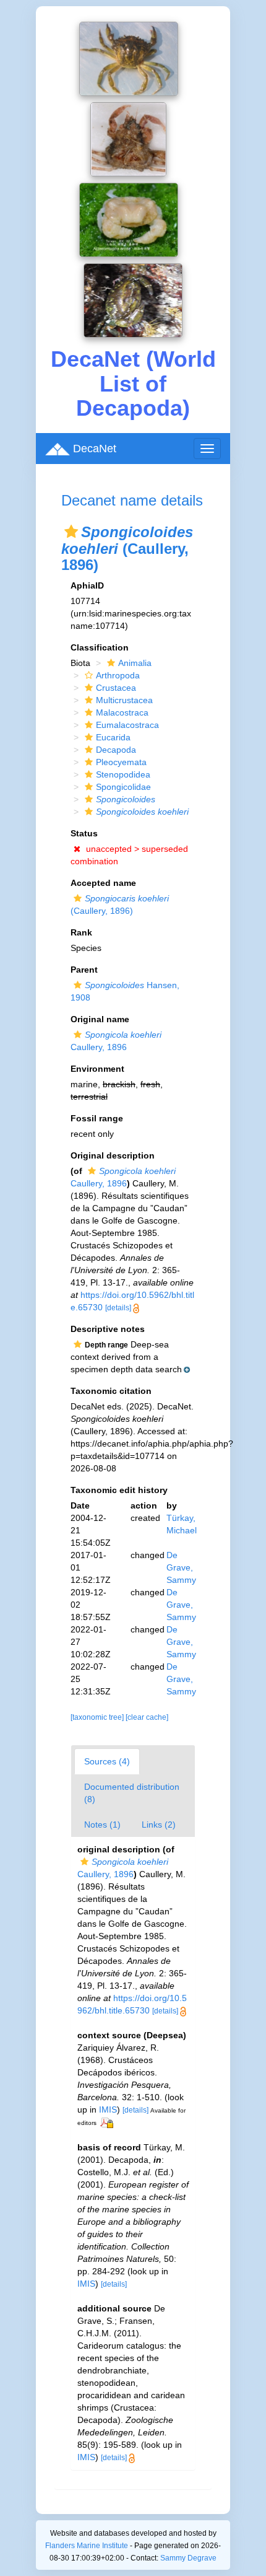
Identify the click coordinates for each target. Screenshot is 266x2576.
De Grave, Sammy (181, 1567)
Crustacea (116, 688)
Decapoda (116, 750)
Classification (100, 647)
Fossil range (97, 1118)
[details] (118, 1308)
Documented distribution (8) (132, 1793)
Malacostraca (122, 712)
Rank (81, 932)
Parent (84, 970)
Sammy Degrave (188, 2558)
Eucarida (113, 737)
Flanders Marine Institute (87, 2546)
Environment (97, 1069)
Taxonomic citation (111, 1391)
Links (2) (159, 1825)
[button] (71, 532)
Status (84, 833)
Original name (100, 1019)
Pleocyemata (121, 762)
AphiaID (87, 585)
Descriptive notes (108, 1329)
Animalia (135, 663)
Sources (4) (107, 1761)
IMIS (108, 2109)
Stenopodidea (123, 774)
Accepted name (103, 883)
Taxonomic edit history (119, 1490)
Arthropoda (118, 675)
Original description (113, 1155)
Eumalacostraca (127, 725)
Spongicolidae (123, 787)
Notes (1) (102, 1825)
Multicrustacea (124, 700)
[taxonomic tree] (98, 1717)
